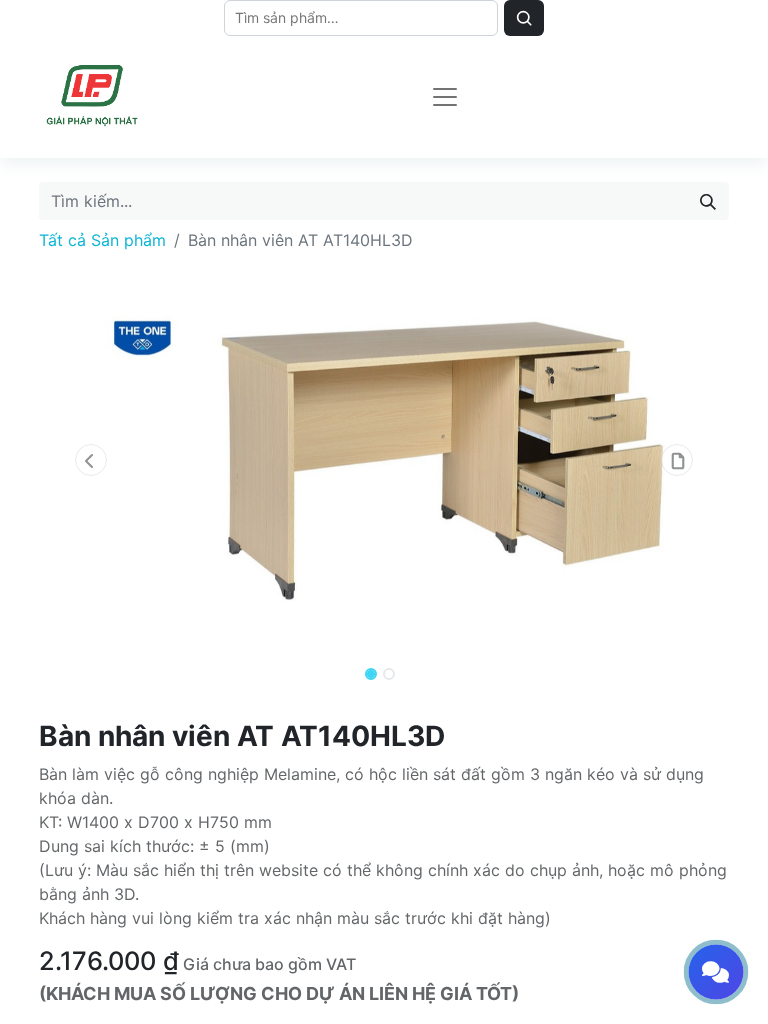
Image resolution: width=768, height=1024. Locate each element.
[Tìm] (524, 18)
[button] (91, 460)
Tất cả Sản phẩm (102, 240)
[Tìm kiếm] (708, 201)
